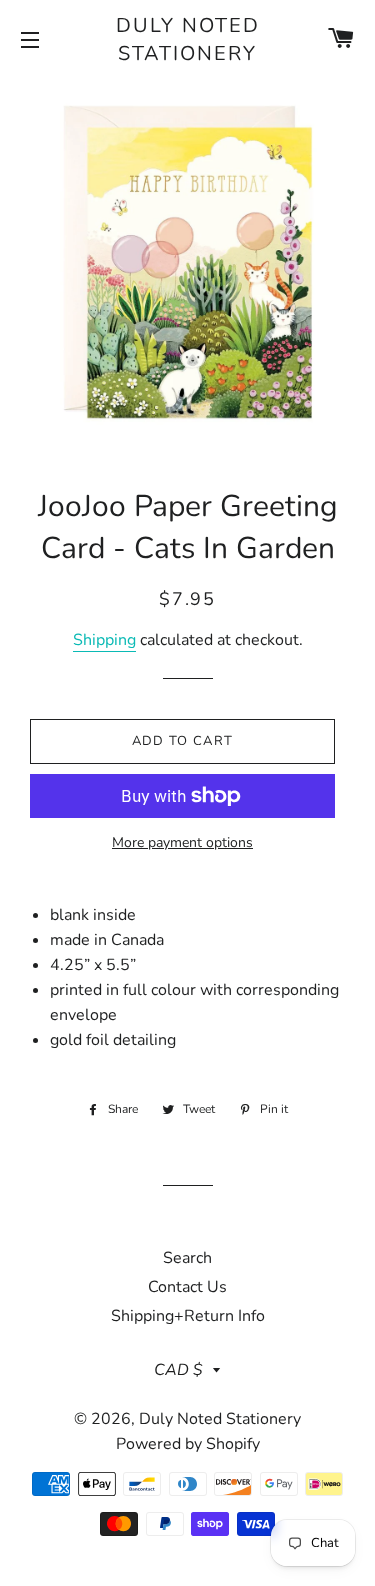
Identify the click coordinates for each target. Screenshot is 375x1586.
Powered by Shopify (188, 1444)
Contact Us (187, 1287)
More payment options (182, 842)
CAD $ (178, 1370)
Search (187, 1258)
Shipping (104, 640)
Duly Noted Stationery (188, 39)
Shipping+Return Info (188, 1316)
